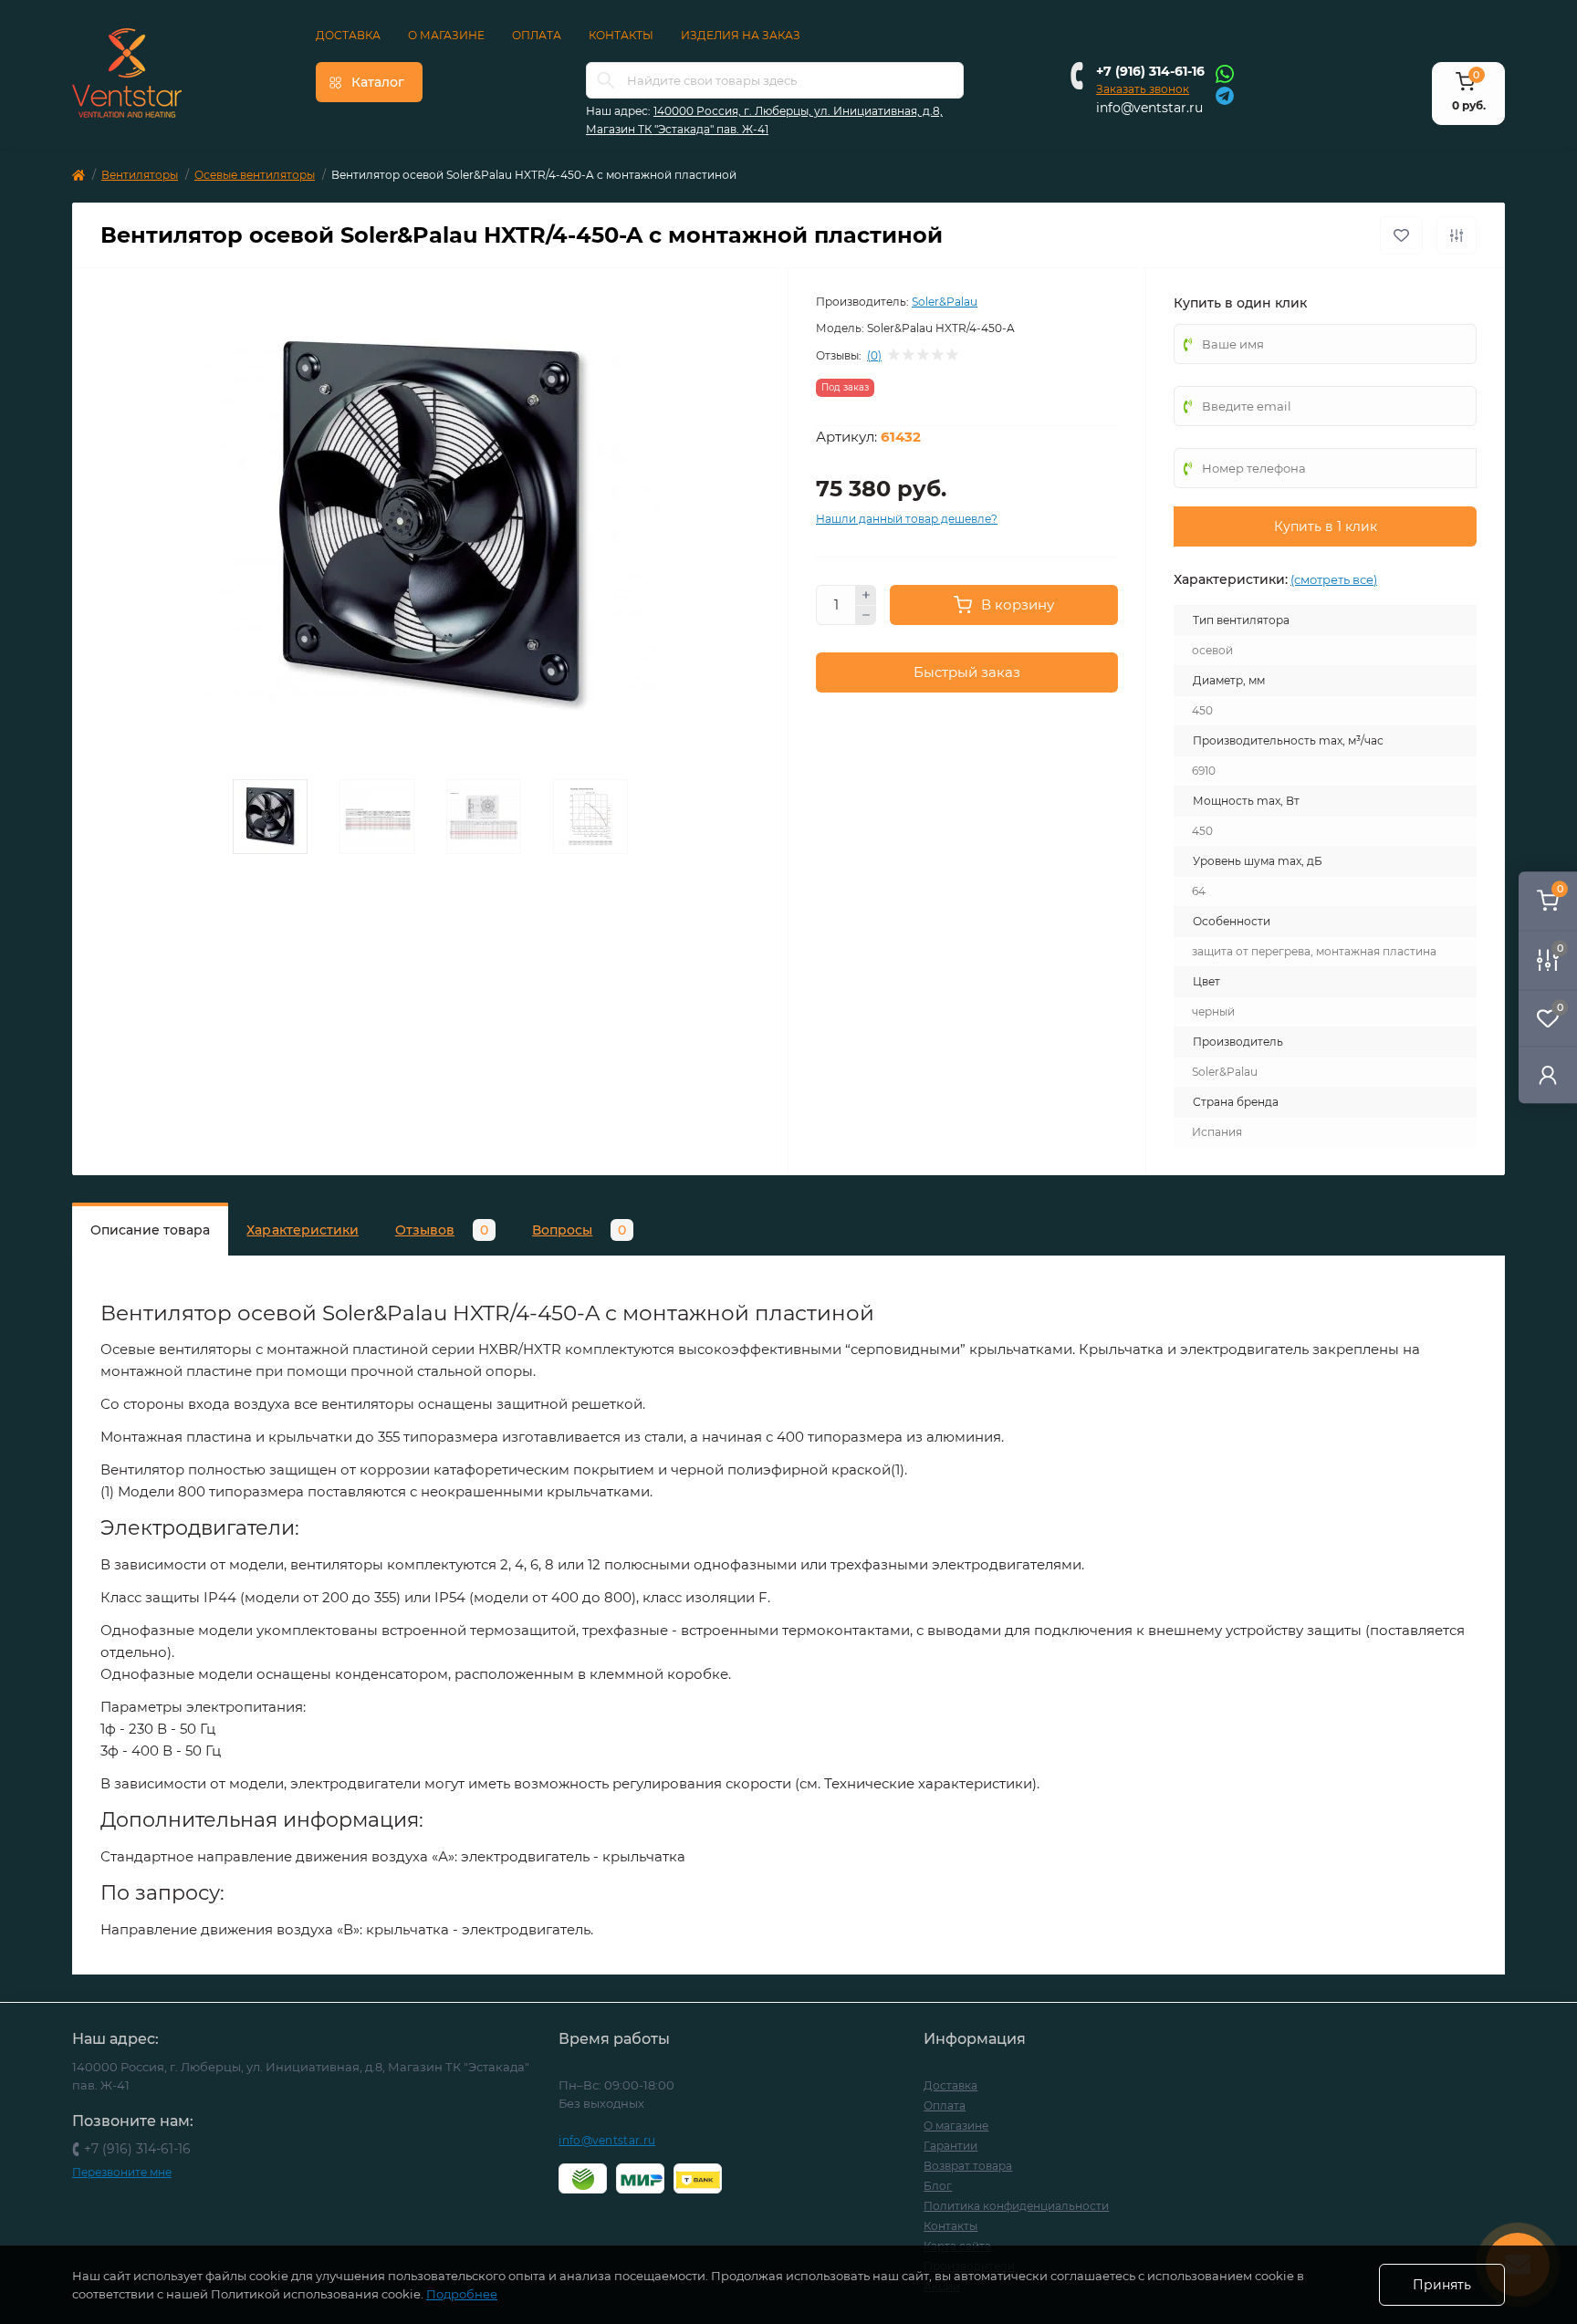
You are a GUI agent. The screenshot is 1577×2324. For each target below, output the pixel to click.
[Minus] (866, 616)
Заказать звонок (1143, 89)
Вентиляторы (140, 175)
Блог (938, 2186)
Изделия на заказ (741, 35)
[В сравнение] (1457, 235)
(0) (874, 356)
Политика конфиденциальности (1016, 2206)
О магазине (446, 35)
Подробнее (462, 2294)
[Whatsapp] (1225, 73)
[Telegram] (1225, 94)
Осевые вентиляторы (255, 175)
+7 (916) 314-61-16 (1150, 71)
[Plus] (866, 595)
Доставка (348, 35)
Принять (1442, 2285)
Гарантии (950, 2146)
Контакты (621, 35)
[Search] (606, 80)
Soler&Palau (945, 302)
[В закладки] (1401, 235)
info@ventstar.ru (1149, 108)
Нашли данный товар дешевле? (907, 519)
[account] (1548, 1074)
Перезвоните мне (122, 2172)
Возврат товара (968, 2166)
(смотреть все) (1334, 579)
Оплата (537, 35)
